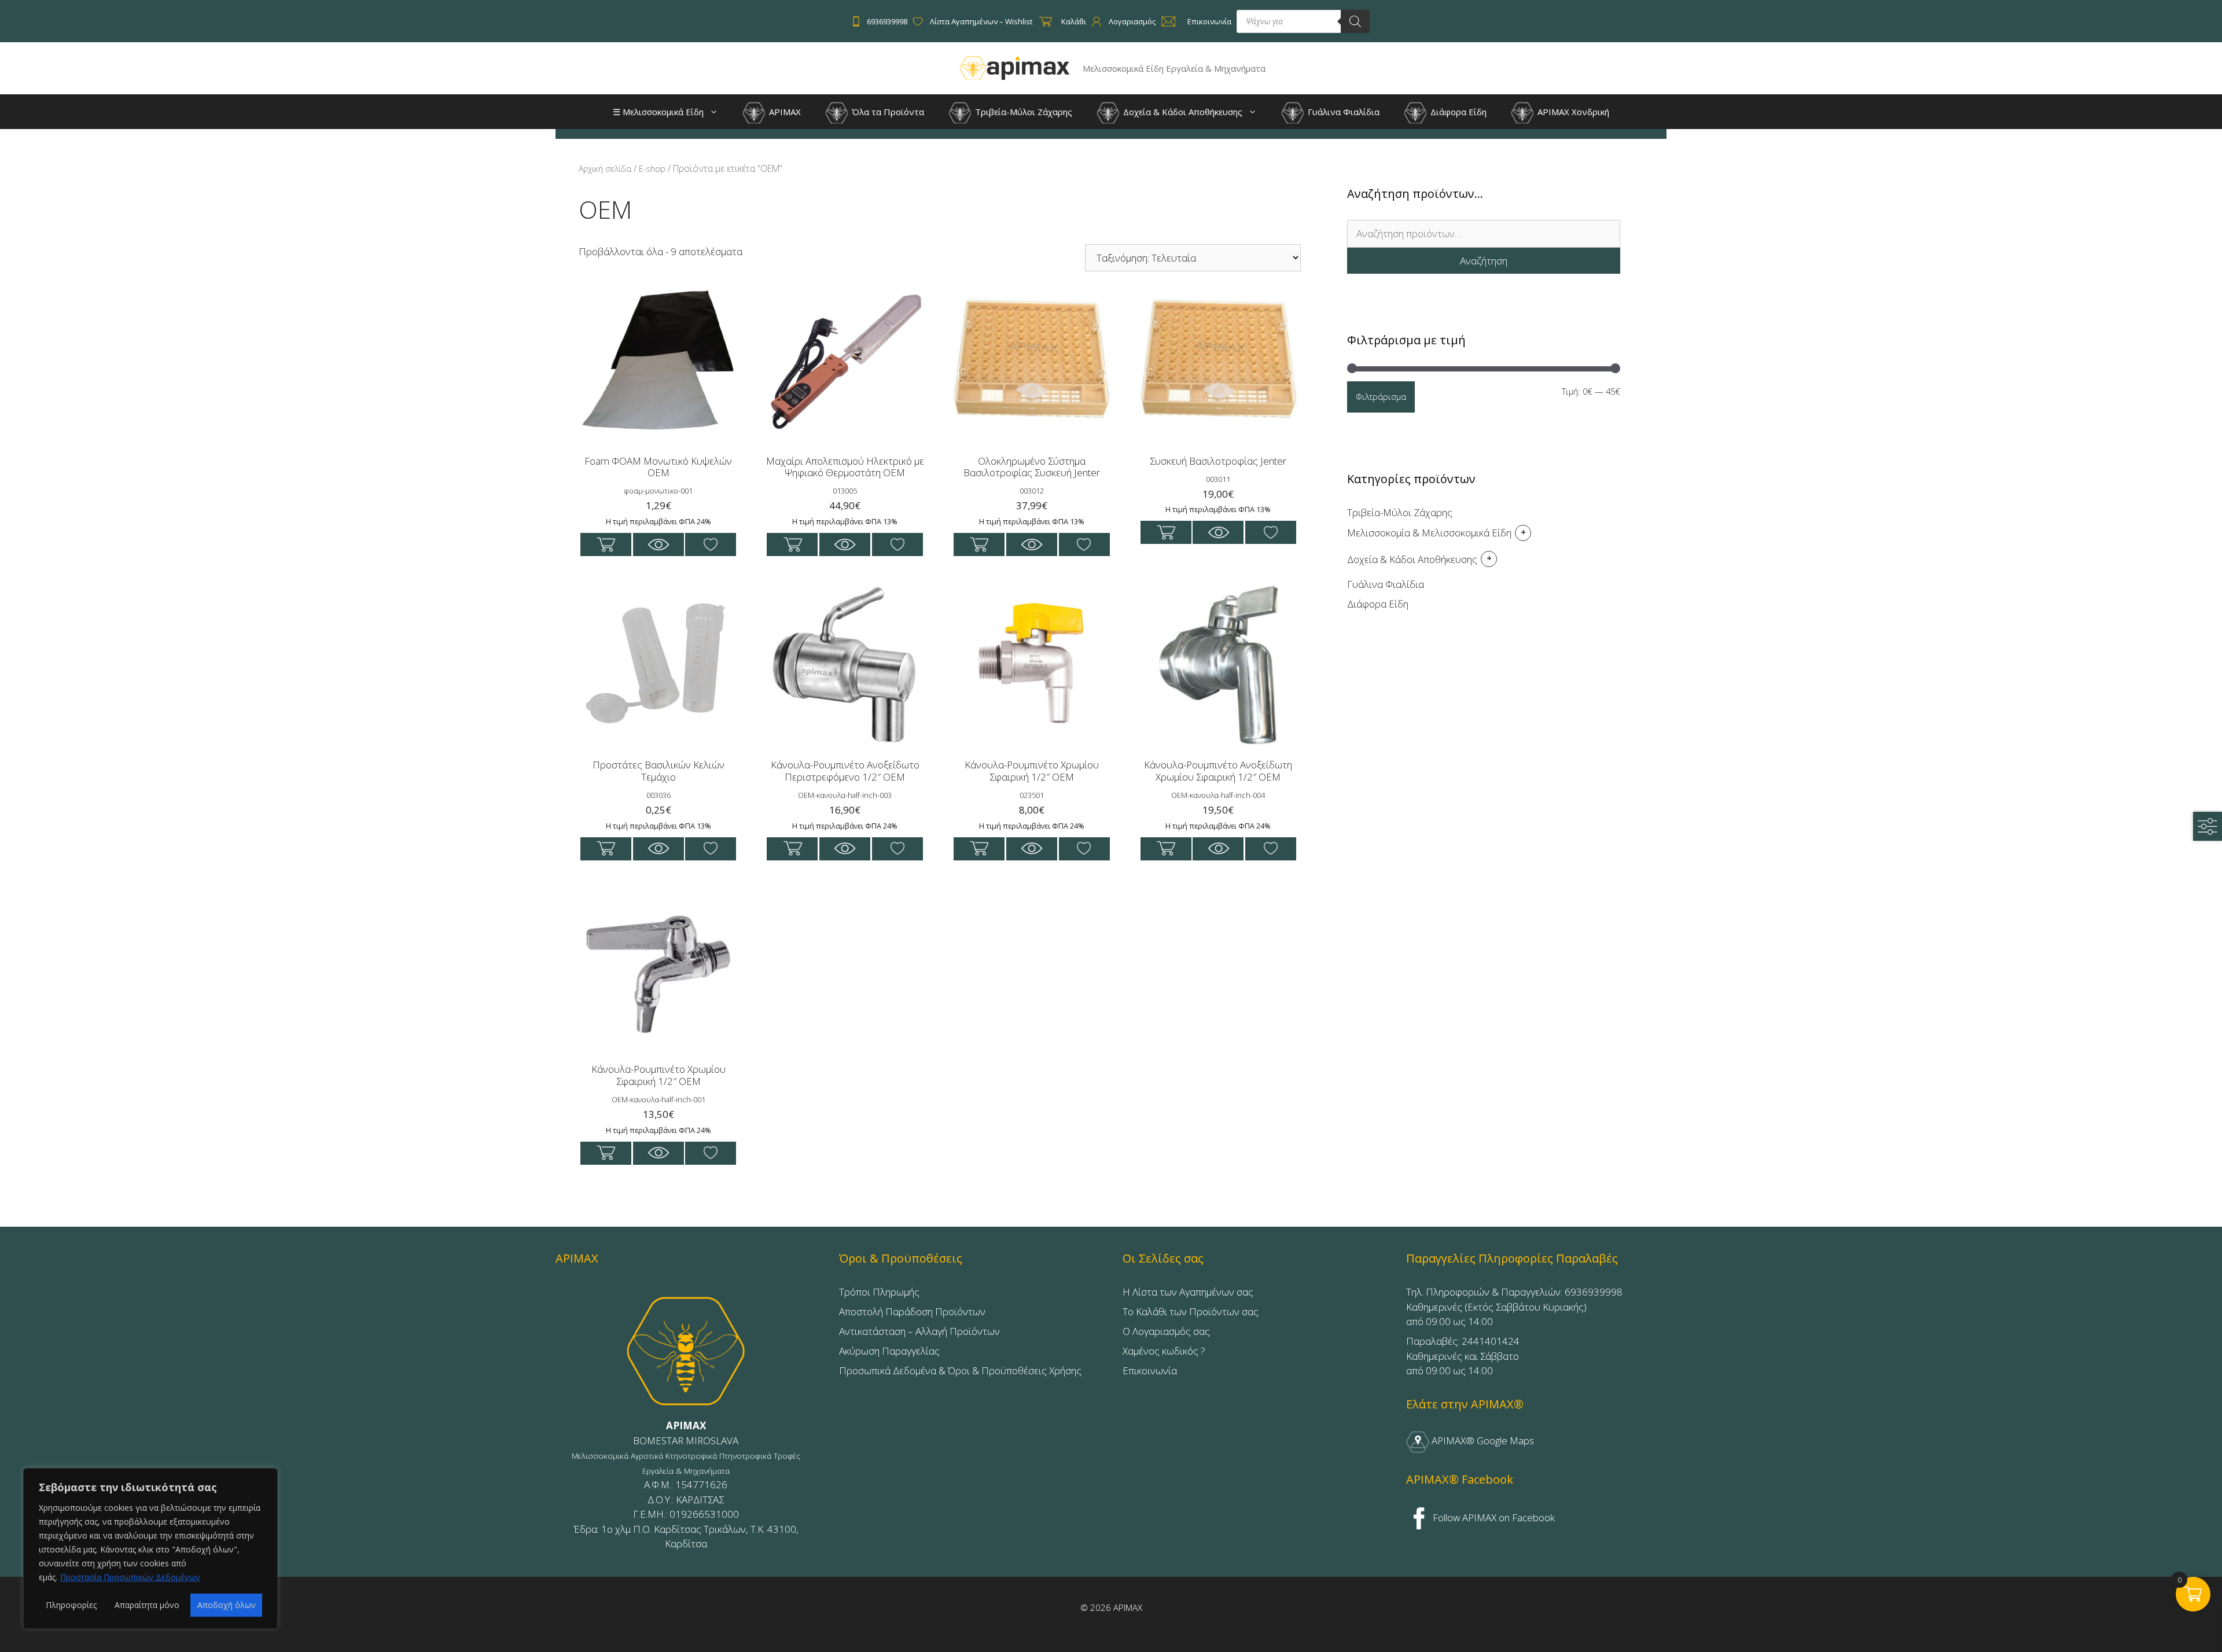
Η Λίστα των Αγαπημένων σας (1188, 1292)
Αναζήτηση (1484, 261)
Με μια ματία (658, 544)
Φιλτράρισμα (1381, 396)
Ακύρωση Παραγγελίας (889, 1351)
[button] (717, 112)
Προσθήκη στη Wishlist (711, 544)
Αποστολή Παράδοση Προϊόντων (912, 1311)
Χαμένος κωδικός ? (1164, 1351)
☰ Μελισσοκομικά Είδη (658, 112)
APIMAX (784, 112)
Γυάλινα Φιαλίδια (1342, 112)
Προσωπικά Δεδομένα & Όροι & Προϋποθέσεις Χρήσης (960, 1370)
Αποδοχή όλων (227, 1605)
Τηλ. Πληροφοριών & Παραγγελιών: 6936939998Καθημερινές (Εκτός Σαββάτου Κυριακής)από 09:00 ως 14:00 (1514, 1307)
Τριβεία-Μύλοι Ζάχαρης (1022, 112)
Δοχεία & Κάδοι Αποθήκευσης (1182, 112)
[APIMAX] (1015, 67)
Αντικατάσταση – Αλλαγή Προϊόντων (919, 1331)
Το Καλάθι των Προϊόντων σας (1191, 1311)
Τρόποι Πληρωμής (879, 1292)
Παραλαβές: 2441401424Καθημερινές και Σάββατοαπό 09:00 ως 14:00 (1463, 1356)
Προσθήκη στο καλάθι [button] (606, 544)
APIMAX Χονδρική (1572, 112)
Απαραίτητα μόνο (147, 1605)
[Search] (1355, 21)
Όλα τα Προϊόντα (887, 112)
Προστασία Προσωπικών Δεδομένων (130, 1577)
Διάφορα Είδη (1457, 112)
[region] (150, 1548)
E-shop (652, 169)
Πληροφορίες (71, 1605)
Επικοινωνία (1150, 1370)
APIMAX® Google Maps (1482, 1441)
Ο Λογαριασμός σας (1166, 1331)
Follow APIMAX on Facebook (1493, 1517)
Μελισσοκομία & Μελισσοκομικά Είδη (1429, 533)
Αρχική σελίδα (605, 169)
